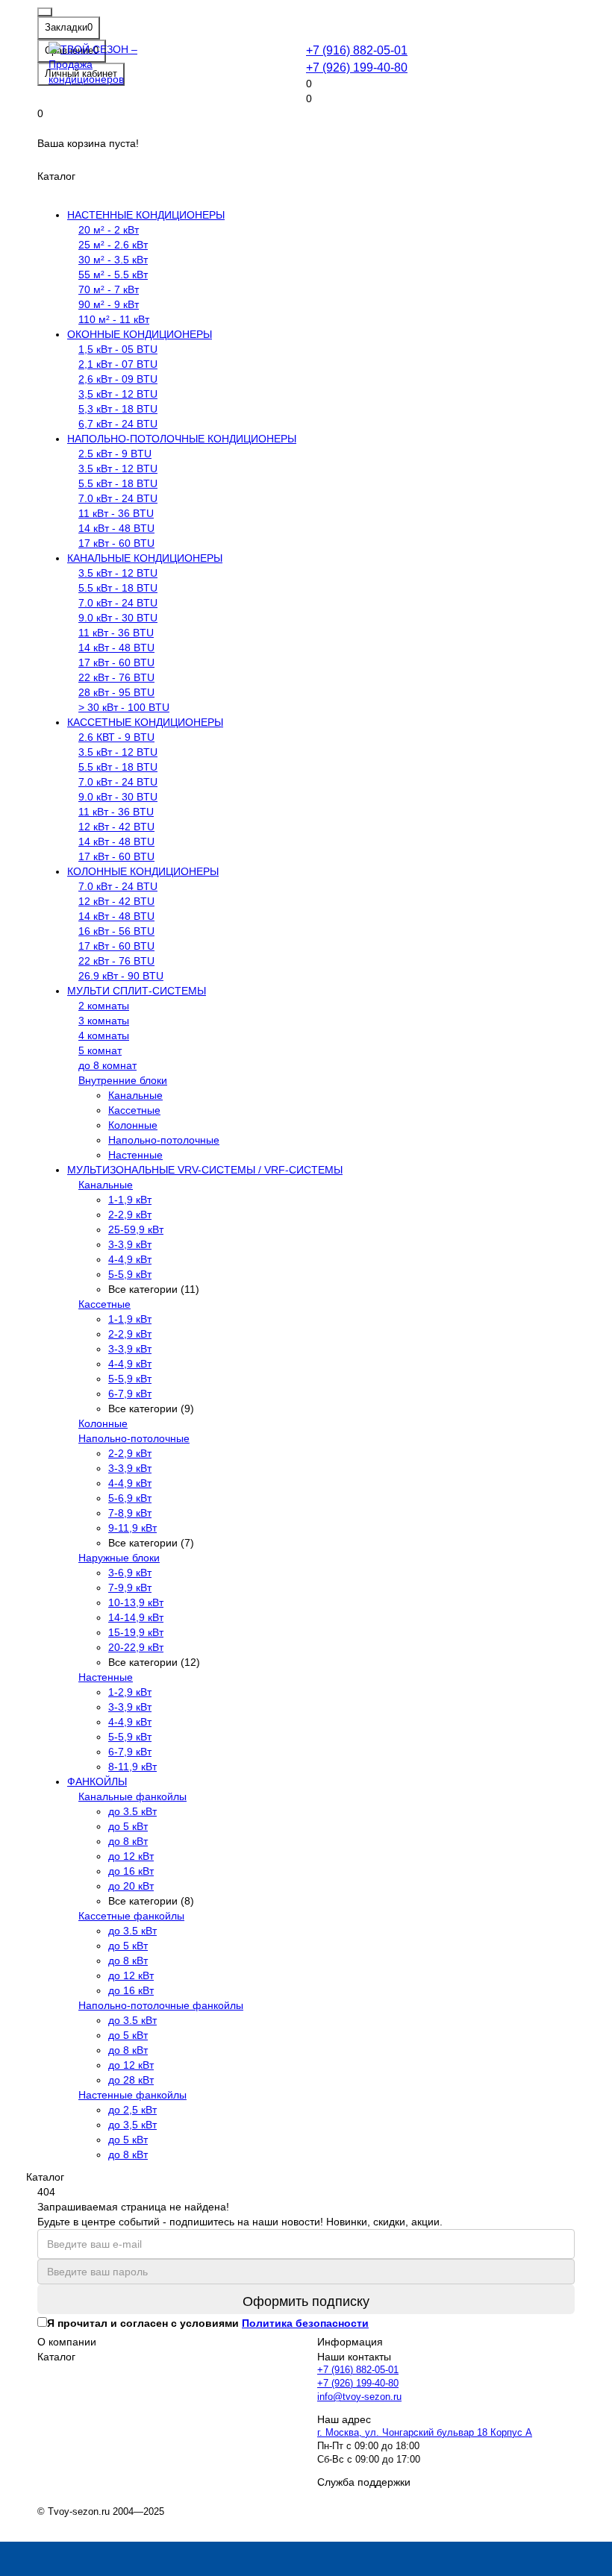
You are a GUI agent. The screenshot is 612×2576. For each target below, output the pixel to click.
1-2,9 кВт (130, 1692)
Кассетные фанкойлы (131, 1916)
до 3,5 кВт (132, 2125)
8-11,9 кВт (132, 1767)
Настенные (135, 1155)
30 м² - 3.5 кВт (113, 260)
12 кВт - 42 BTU (116, 827)
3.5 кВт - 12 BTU (118, 468)
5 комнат (100, 1050)
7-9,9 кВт (130, 1588)
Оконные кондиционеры (140, 334)
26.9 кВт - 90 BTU (121, 976)
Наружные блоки (119, 1558)
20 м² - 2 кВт (109, 230)
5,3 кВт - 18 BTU (118, 409)
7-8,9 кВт (130, 1513)
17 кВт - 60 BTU (116, 543)
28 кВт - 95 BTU (116, 692)
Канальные (135, 1095)
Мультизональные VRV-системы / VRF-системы (205, 1170)
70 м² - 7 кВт (109, 289)
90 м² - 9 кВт (109, 304)
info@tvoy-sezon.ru (359, 2397)
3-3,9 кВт (130, 1244)
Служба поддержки (364, 2482)
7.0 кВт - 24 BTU (118, 498)
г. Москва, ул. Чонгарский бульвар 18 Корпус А (425, 2433)
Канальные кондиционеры (145, 558)
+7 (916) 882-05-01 (357, 50)
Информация (350, 2342)
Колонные (133, 1125)
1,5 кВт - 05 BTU (118, 349)
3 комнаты (104, 1021)
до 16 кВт (131, 1871)
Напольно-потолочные (164, 1140)
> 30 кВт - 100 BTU (124, 707)
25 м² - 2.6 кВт (113, 245)
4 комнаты (104, 1035)
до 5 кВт (128, 1826)
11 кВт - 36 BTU (116, 513)
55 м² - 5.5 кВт (113, 275)
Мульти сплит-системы (137, 991)
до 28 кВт (131, 2080)
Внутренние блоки (123, 1080)
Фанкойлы (97, 1781)
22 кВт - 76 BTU (116, 677)
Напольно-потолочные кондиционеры (182, 439)
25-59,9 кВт (136, 1229)
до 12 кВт (131, 1856)
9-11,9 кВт (132, 1528)
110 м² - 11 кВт (114, 319)
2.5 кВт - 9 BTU (115, 454)
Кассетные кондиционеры (145, 722)
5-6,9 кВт (130, 1498)
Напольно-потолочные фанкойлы (161, 2005)
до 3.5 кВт (132, 1811)
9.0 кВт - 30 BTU (118, 618)
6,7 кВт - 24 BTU (118, 424)
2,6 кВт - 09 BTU (118, 379)
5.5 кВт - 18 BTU (118, 483)
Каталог (56, 2357)
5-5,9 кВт (130, 1274)
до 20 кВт (131, 1886)
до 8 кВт (128, 1841)
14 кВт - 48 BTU (116, 528)
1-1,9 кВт (130, 1200)
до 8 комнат (107, 1065)
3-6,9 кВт (130, 1573)
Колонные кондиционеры (143, 871)
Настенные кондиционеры (146, 215)
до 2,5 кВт (132, 2110)
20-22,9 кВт (136, 1647)
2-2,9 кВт (130, 1215)
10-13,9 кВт (136, 1602)
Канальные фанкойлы (132, 1796)
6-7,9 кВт (130, 1394)
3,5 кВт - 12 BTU (118, 394)
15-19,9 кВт (136, 1632)
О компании (67, 2342)
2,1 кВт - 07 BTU (118, 364)
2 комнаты (104, 1006)
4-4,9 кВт (130, 1259)
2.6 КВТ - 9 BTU (116, 737)
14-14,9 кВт (136, 1617)
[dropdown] (45, 12)
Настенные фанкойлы (132, 2095)
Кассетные (134, 1110)
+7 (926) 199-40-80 (357, 67)
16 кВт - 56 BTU (116, 931)
